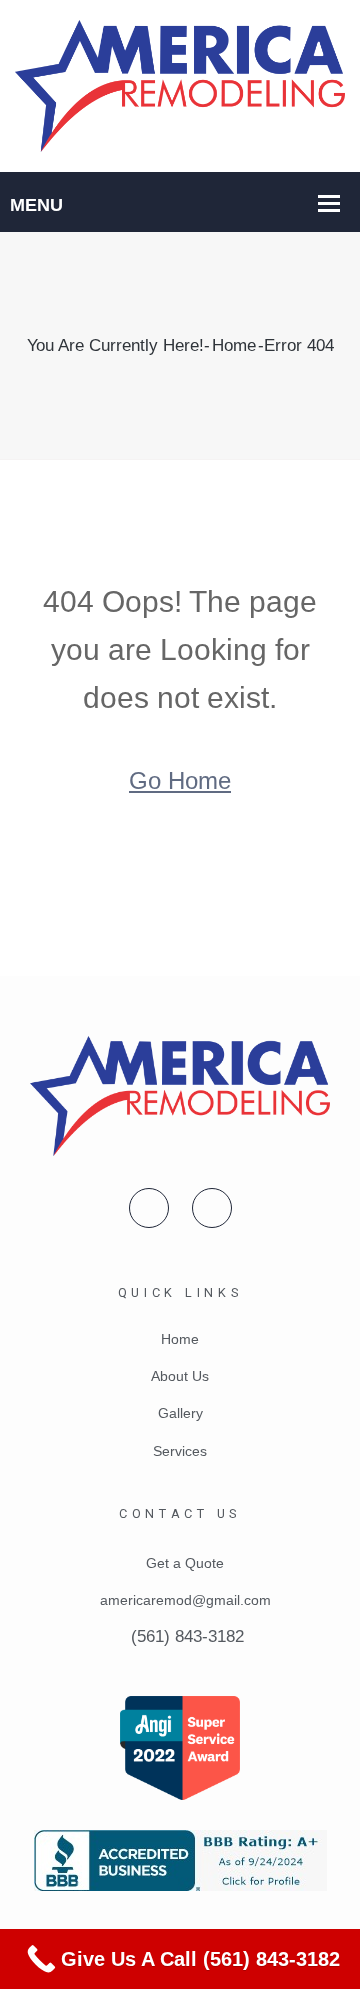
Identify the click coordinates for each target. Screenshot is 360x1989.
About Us (180, 1376)
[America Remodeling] (180, 84)
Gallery (180, 1413)
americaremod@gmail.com (185, 1600)
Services (180, 1451)
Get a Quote (185, 1563)
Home (234, 345)
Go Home (180, 780)
